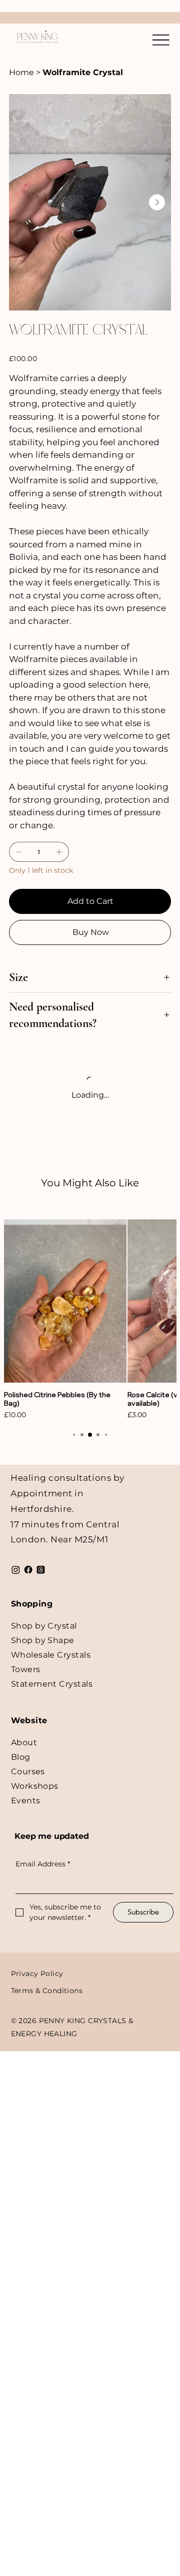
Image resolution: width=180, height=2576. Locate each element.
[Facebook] (28, 1570)
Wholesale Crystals (51, 1655)
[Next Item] (157, 202)
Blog (21, 1757)
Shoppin (29, 1604)
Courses (28, 1772)
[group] (90, 1320)
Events (26, 1801)
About (24, 1742)
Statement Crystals (52, 1684)
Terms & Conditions (47, 1991)
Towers (26, 1669)
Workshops (35, 1786)
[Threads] (41, 1570)
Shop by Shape (43, 1640)
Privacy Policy (37, 1974)
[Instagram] (16, 1570)
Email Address (43, 1864)
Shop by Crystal (44, 1626)
